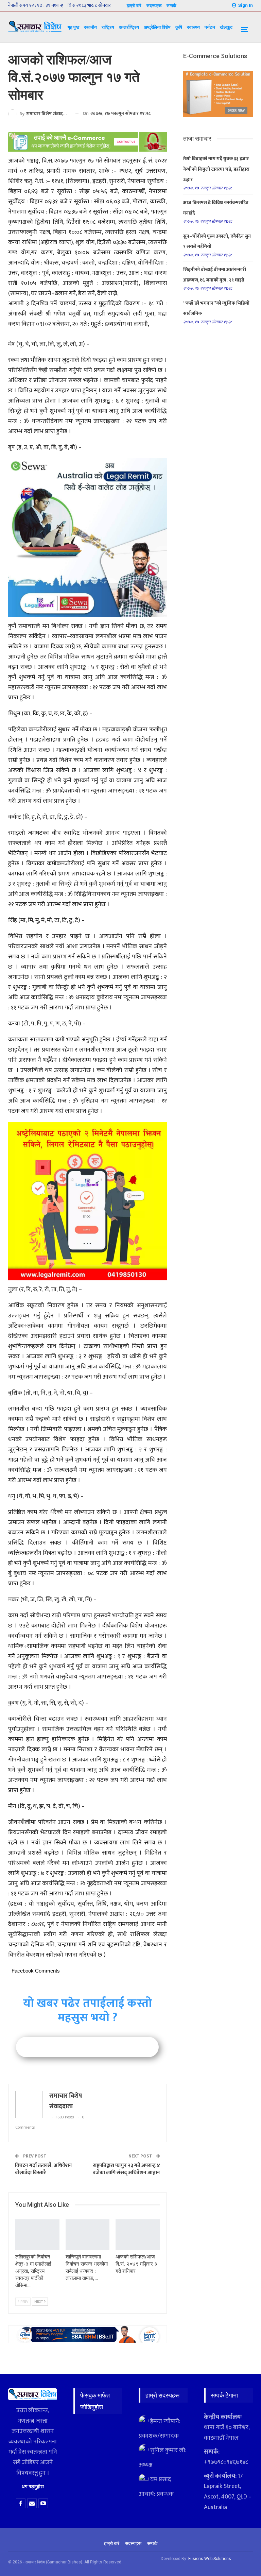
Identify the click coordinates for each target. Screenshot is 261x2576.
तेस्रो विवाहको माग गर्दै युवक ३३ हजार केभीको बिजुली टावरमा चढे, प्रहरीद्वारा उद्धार (216, 169)
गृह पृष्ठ (73, 27)
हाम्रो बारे (134, 6)
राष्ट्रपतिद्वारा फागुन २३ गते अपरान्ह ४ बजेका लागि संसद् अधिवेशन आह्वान (126, 2169)
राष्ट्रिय (108, 27)
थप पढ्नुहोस (33, 2487)
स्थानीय (90, 27)
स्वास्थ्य (193, 27)
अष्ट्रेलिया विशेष (157, 27)
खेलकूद (226, 27)
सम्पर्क (171, 6)
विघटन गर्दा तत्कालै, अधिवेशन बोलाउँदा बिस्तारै (43, 2169)
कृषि (179, 27)
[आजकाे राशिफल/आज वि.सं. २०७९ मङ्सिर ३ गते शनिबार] (138, 2235)
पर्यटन (210, 27)
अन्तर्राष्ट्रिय (129, 27)
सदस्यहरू (154, 6)
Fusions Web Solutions (210, 2559)
